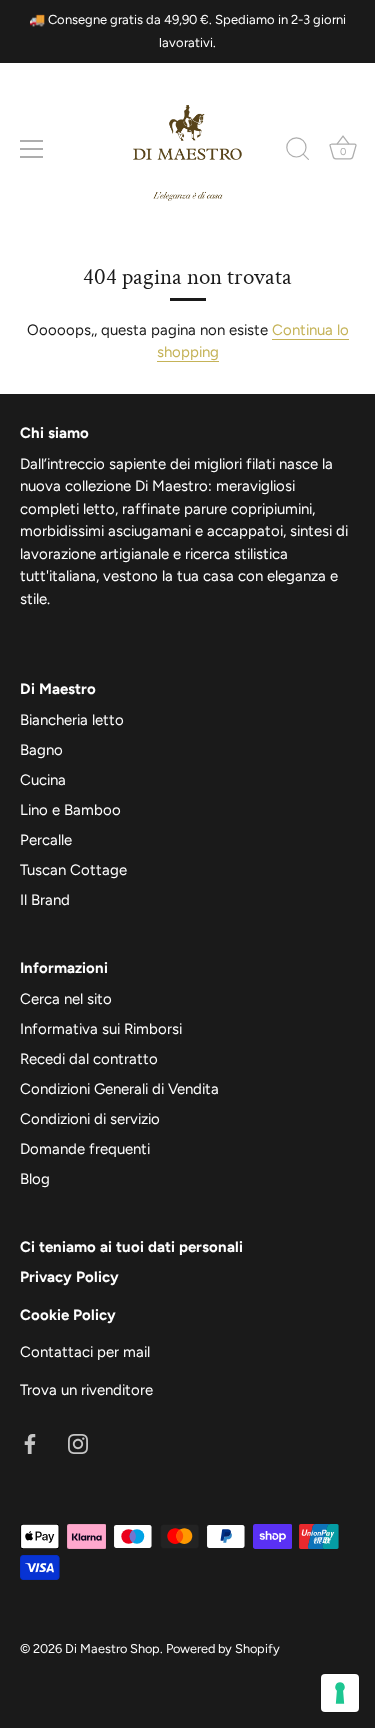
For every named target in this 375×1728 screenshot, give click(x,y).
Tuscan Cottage (73, 870)
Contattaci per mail (85, 1352)
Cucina (43, 780)
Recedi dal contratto (89, 1059)
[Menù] (32, 149)
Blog (35, 1179)
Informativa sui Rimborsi (101, 1029)
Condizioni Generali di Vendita (119, 1089)
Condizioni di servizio (90, 1119)
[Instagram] (78, 1442)
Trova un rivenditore (86, 1390)
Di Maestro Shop (112, 1648)
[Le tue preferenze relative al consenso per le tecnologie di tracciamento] (340, 1693)
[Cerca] (298, 152)
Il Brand (45, 900)
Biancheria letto (72, 720)
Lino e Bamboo (70, 810)
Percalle (46, 840)
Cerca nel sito (66, 999)
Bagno (41, 750)
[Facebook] (30, 1442)
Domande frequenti (85, 1149)
